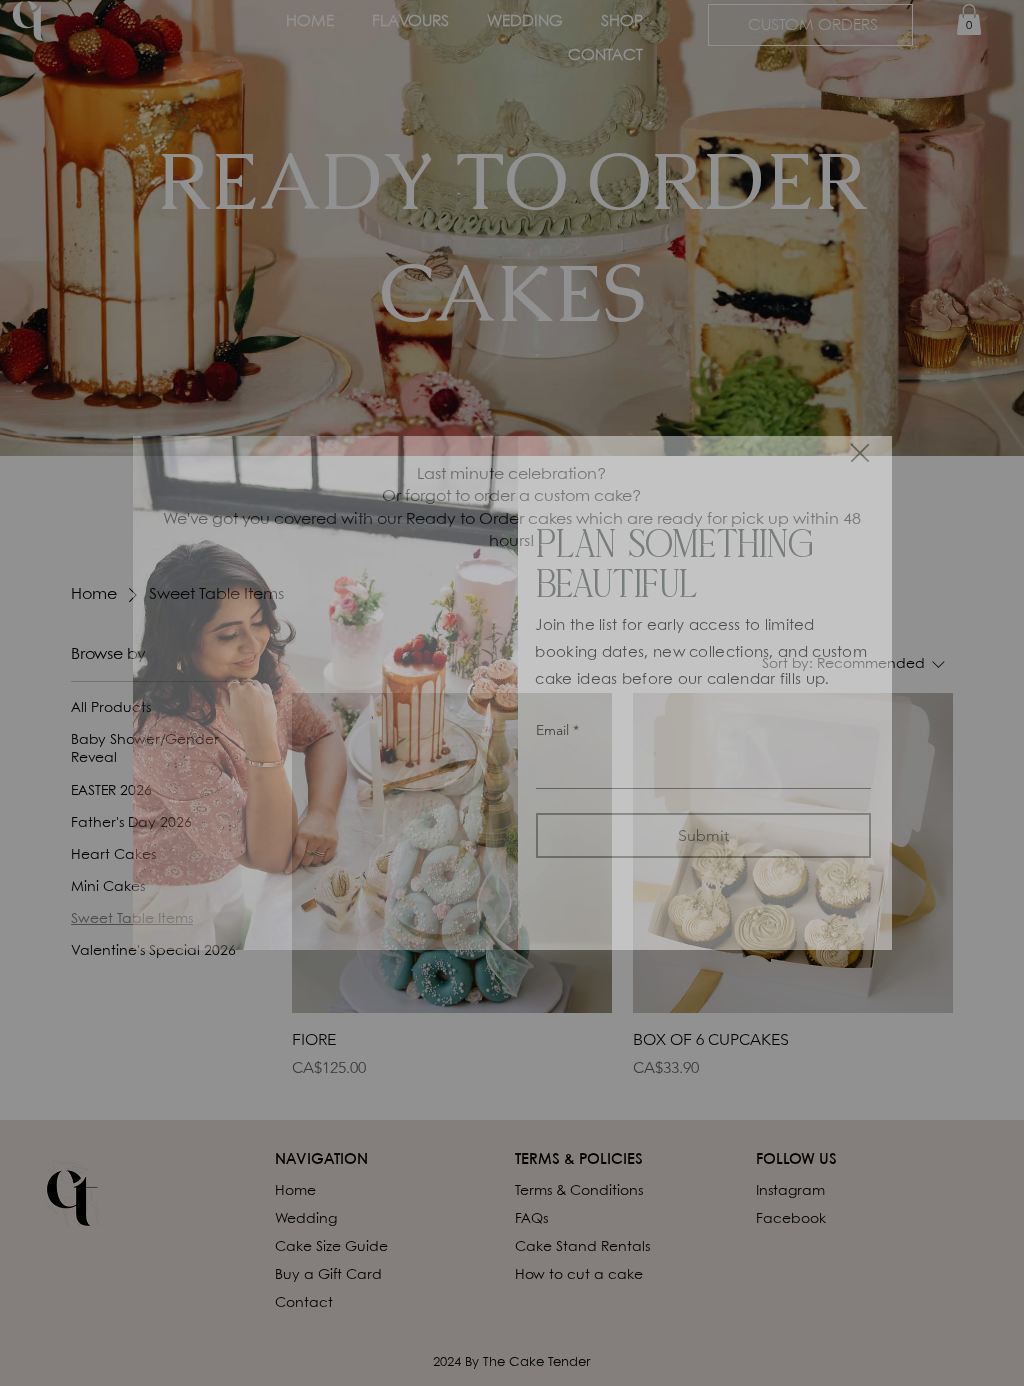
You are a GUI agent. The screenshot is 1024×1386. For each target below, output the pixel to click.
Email (557, 730)
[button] (860, 454)
